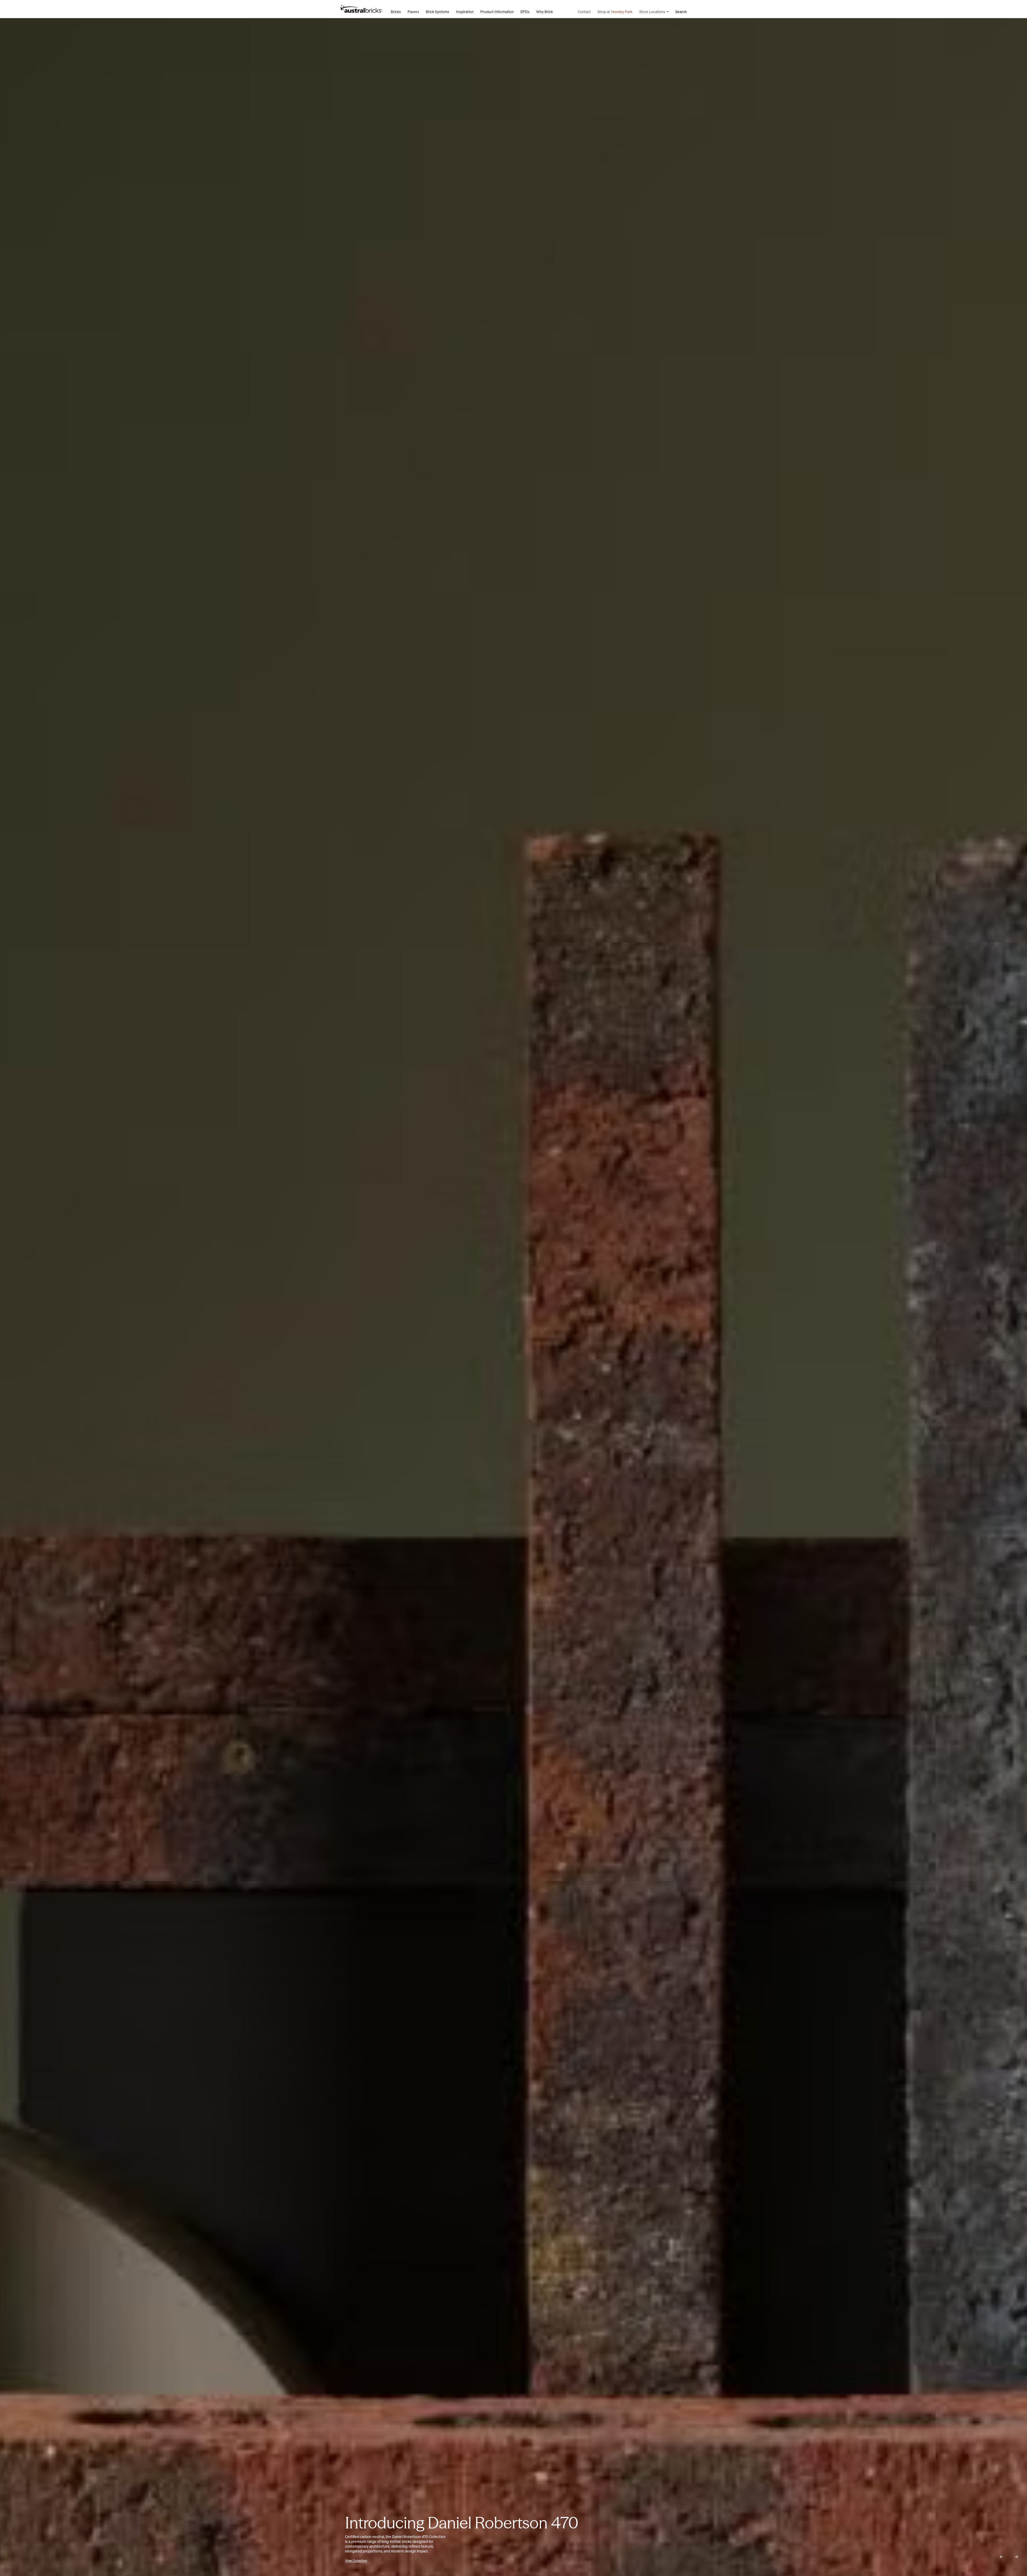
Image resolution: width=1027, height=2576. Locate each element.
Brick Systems (438, 12)
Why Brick (545, 12)
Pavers (413, 12)
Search (681, 12)
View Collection (383, 2561)
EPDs (525, 12)
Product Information (497, 12)
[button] (1001, 2557)
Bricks (396, 12)
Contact (584, 12)
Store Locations (652, 12)
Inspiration (465, 12)
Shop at (615, 12)
